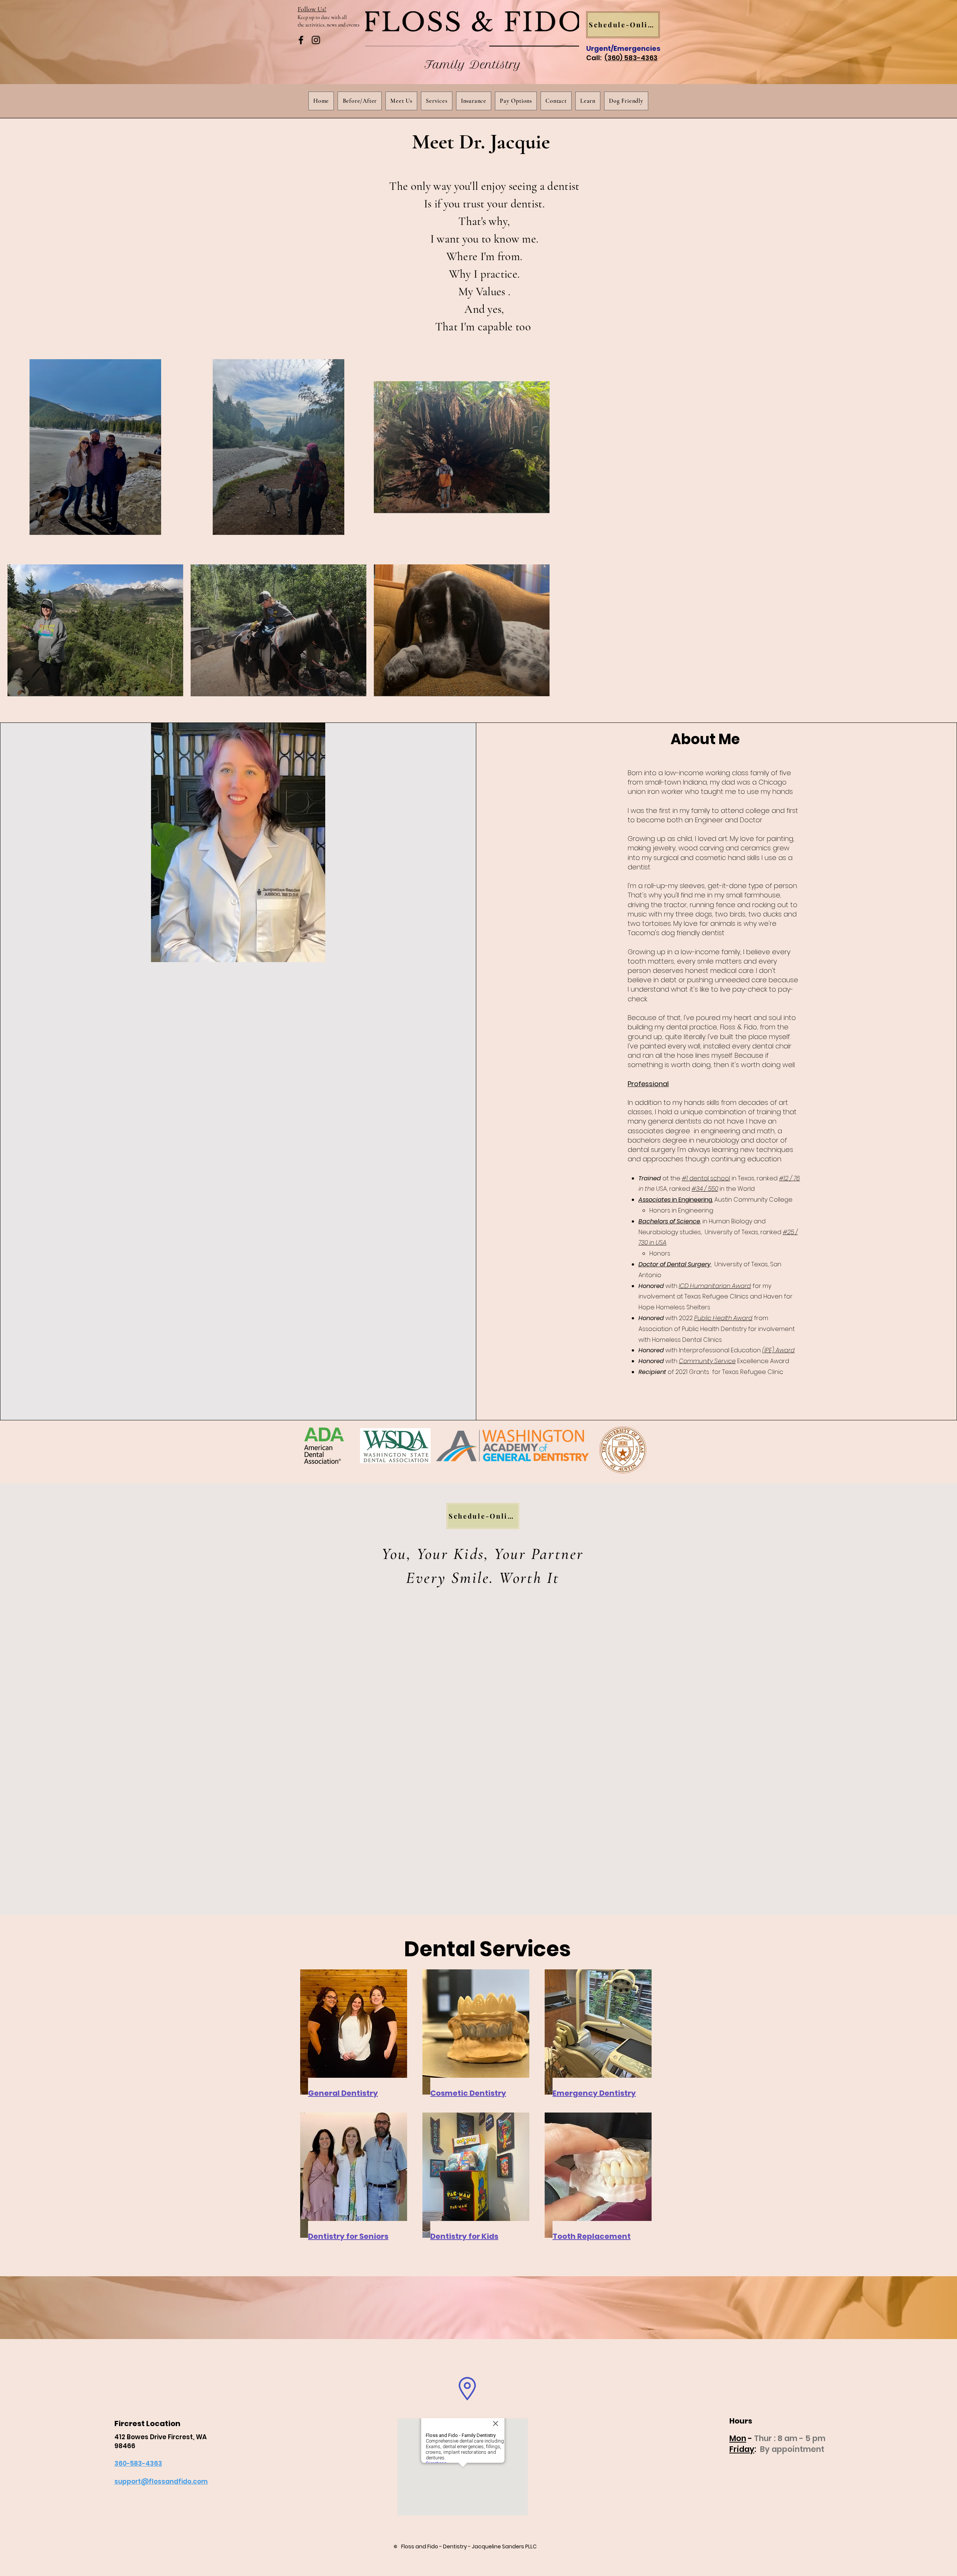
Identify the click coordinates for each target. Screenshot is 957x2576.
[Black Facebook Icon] (301, 40)
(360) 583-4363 (631, 58)
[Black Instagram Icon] (316, 40)
